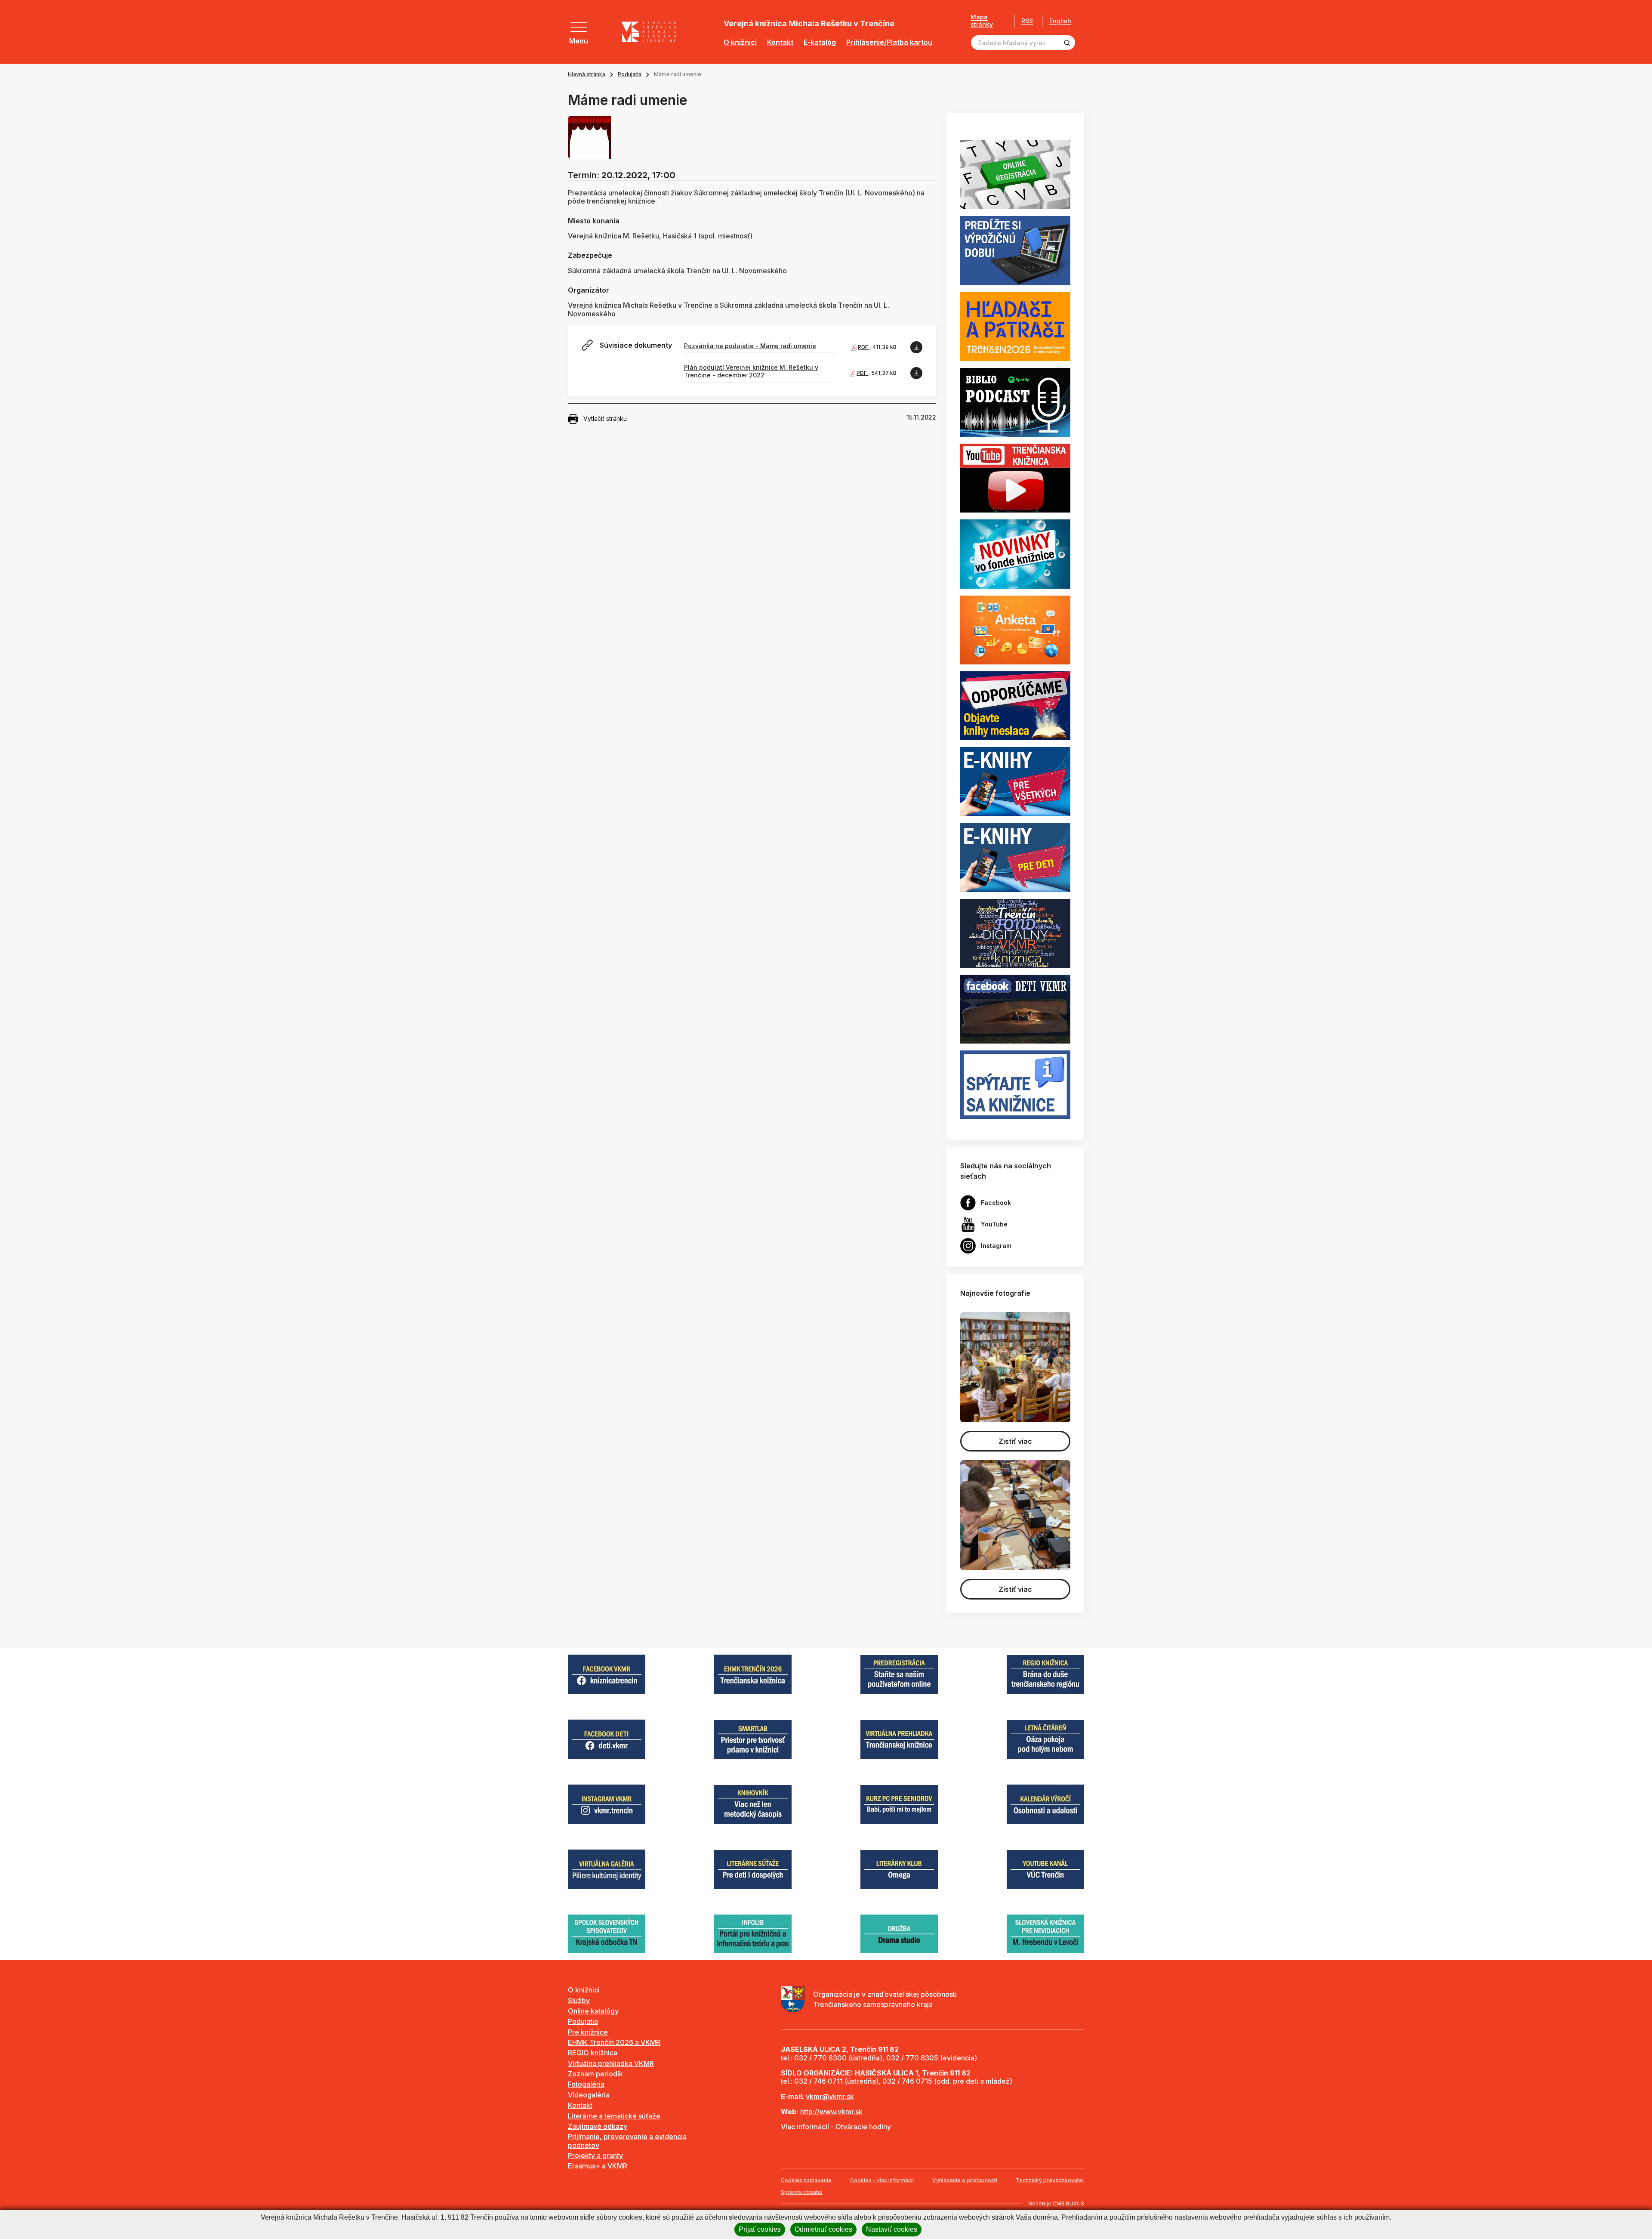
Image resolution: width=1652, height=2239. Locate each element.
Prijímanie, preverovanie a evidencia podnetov (627, 2141)
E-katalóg (820, 42)
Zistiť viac (1015, 1441)
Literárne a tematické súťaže (614, 2116)
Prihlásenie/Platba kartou (889, 42)
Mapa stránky (982, 21)
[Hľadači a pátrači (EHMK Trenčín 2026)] (1015, 326)
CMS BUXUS (1068, 2203)
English (1060, 21)
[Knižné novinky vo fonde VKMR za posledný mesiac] (1015, 553)
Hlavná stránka (587, 74)
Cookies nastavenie (806, 2180)
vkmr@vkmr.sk (830, 2097)
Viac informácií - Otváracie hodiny (836, 2127)
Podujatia (630, 74)
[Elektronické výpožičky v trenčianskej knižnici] (1015, 781)
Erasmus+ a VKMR (598, 2166)
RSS (1027, 21)
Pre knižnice (588, 2032)
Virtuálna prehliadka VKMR (611, 2063)
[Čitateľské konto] (1015, 250)
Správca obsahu (801, 2192)
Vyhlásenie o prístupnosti (965, 2180)
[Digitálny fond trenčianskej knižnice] (1015, 933)
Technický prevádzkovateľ (1050, 2180)
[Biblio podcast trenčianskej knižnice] (1015, 401)
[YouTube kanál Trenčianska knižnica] (1015, 478)
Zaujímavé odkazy (598, 2126)
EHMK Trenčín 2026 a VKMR (614, 2042)
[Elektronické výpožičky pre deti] (1015, 857)
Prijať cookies (760, 2229)
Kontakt (780, 42)
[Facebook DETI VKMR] (1015, 1008)
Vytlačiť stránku (605, 418)
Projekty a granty (595, 2156)
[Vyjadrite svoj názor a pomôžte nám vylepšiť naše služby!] (1015, 629)
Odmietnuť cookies (823, 2229)
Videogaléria (589, 2095)
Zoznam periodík (595, 2074)
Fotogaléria (586, 2084)
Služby (579, 2001)
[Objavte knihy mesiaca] (1015, 705)
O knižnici (740, 42)
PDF (864, 347)
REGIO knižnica (593, 2053)
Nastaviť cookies (892, 2229)
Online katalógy (593, 2011)
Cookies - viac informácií (882, 2180)
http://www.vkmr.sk (831, 2112)
